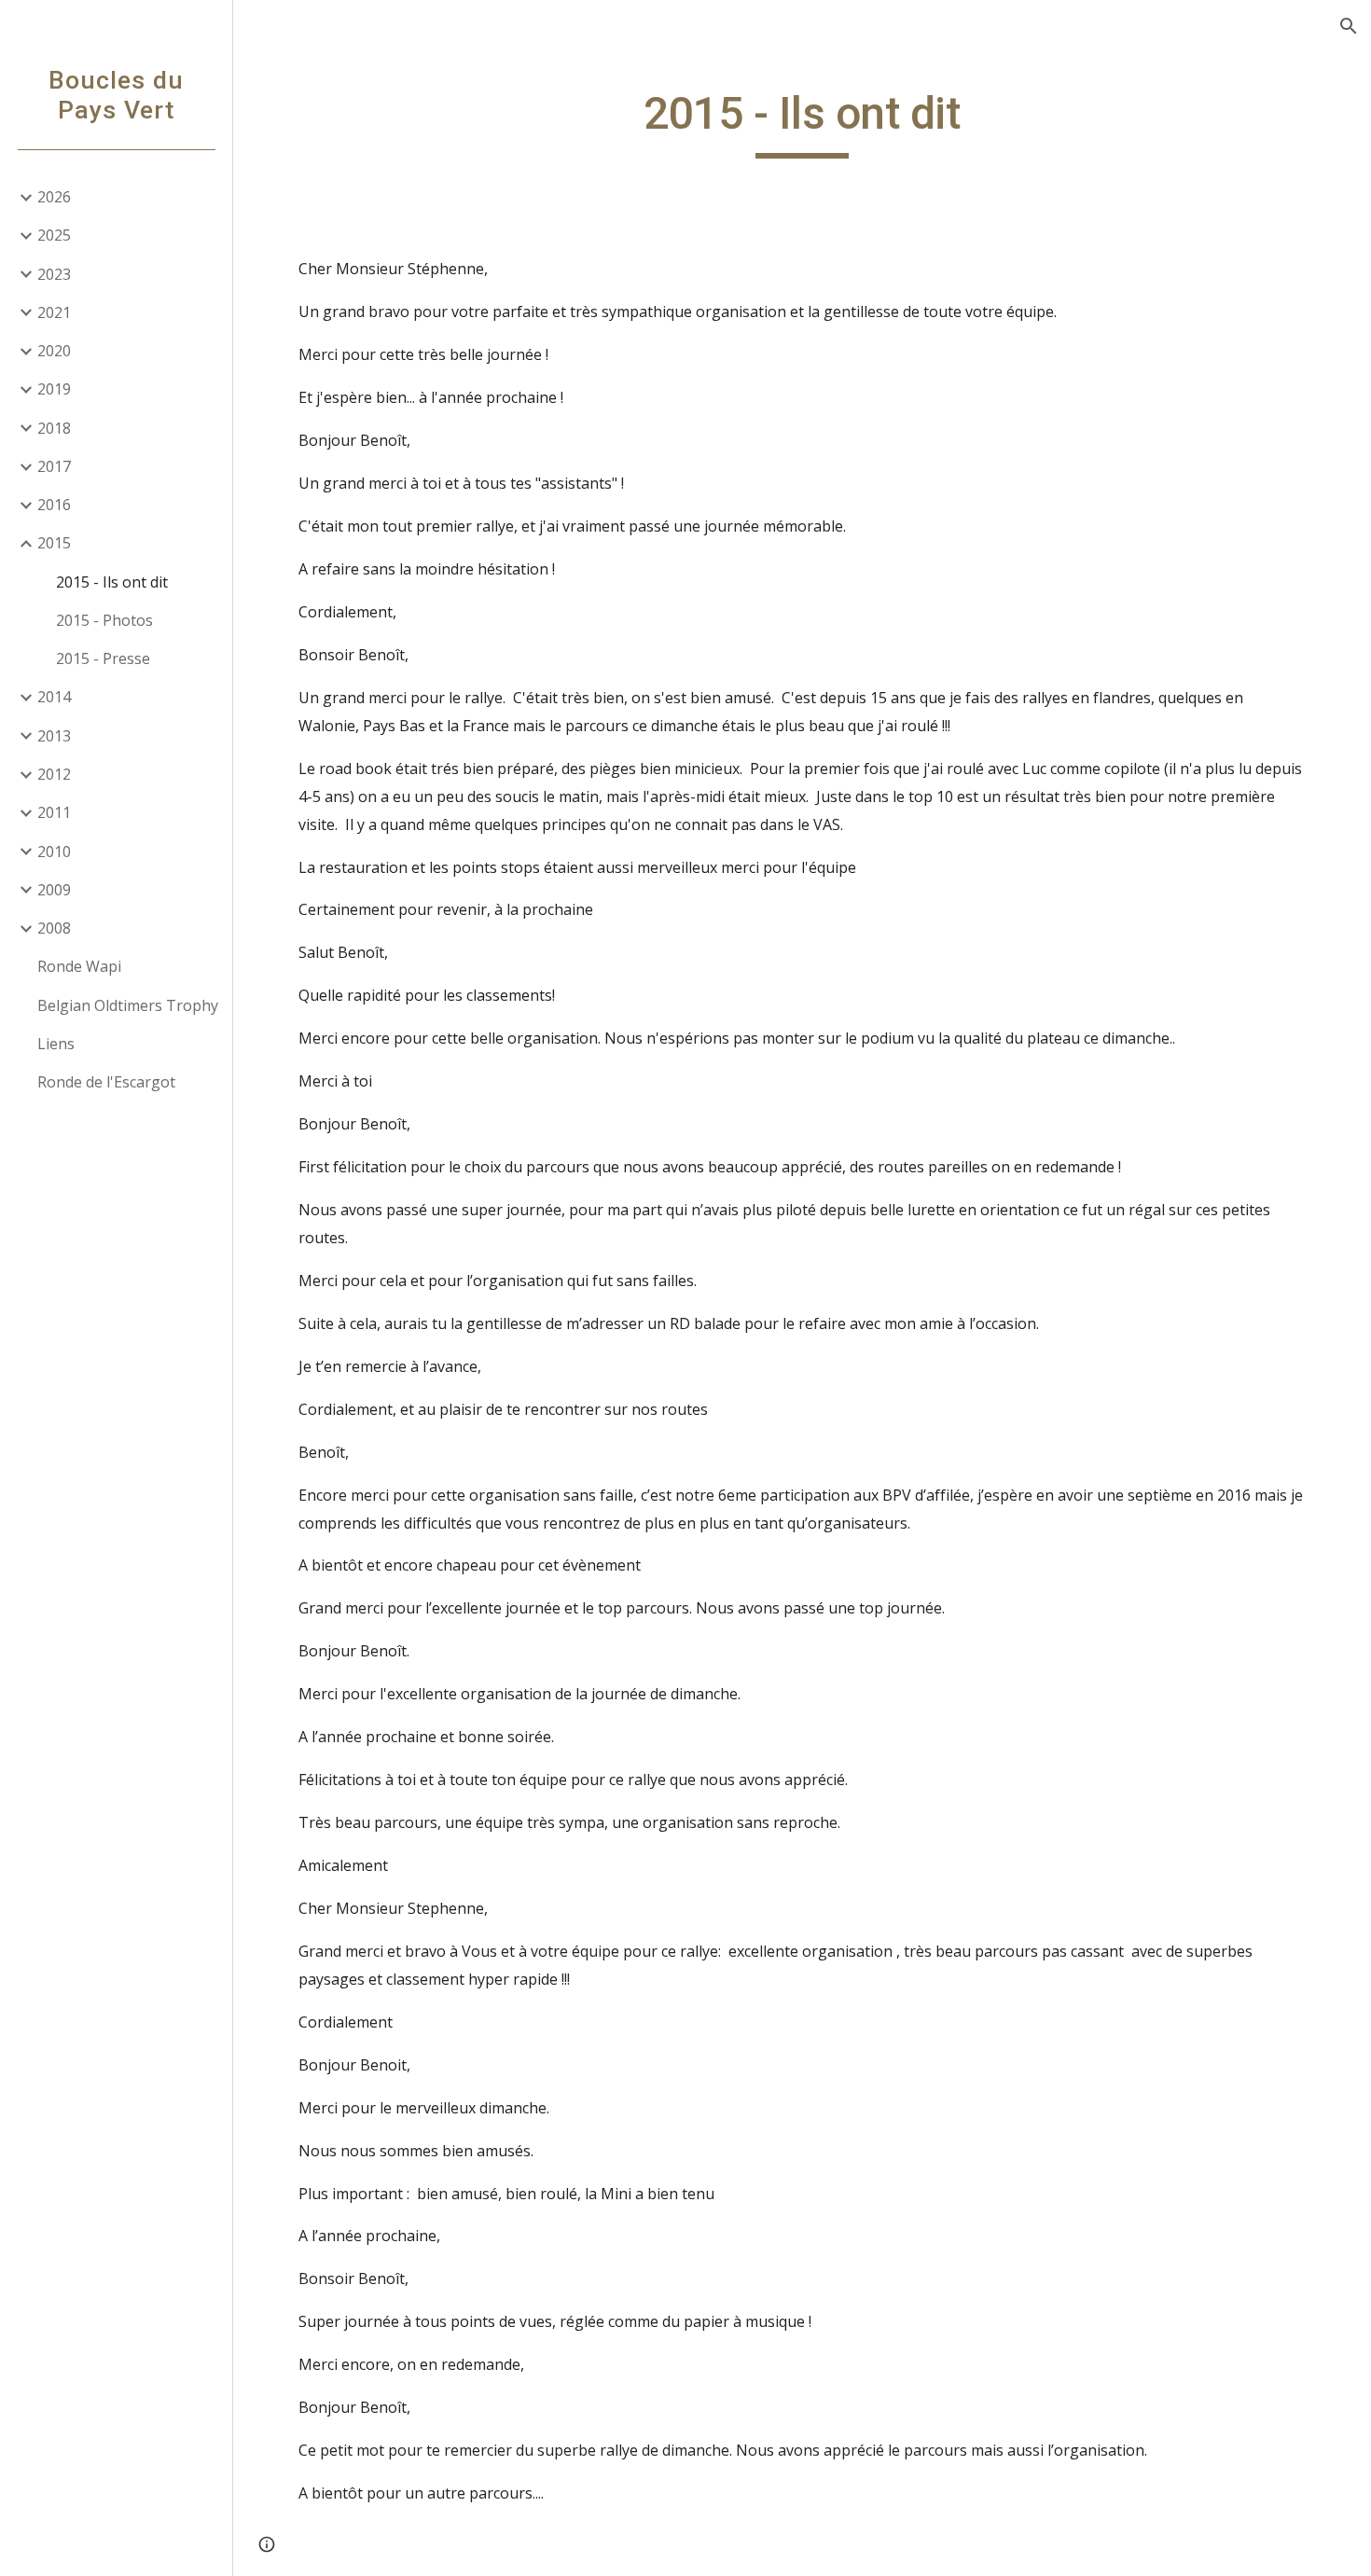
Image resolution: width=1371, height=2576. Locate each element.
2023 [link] (54, 274)
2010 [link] (54, 852)
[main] (802, 122)
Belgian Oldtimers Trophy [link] (128, 1005)
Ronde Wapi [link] (79, 966)
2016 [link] (54, 505)
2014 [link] (54, 697)
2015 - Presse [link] (103, 658)
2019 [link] (54, 389)
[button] (1349, 26)
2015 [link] (54, 543)
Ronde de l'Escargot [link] (106, 1082)
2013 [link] (54, 736)
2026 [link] (54, 197)
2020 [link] (54, 351)
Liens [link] (56, 1044)
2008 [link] (54, 928)
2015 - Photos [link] (104, 620)
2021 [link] (54, 312)
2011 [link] (54, 812)
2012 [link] (54, 774)
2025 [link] (54, 235)
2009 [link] (54, 890)
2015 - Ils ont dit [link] (112, 582)
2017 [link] (54, 466)
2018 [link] (54, 428)
